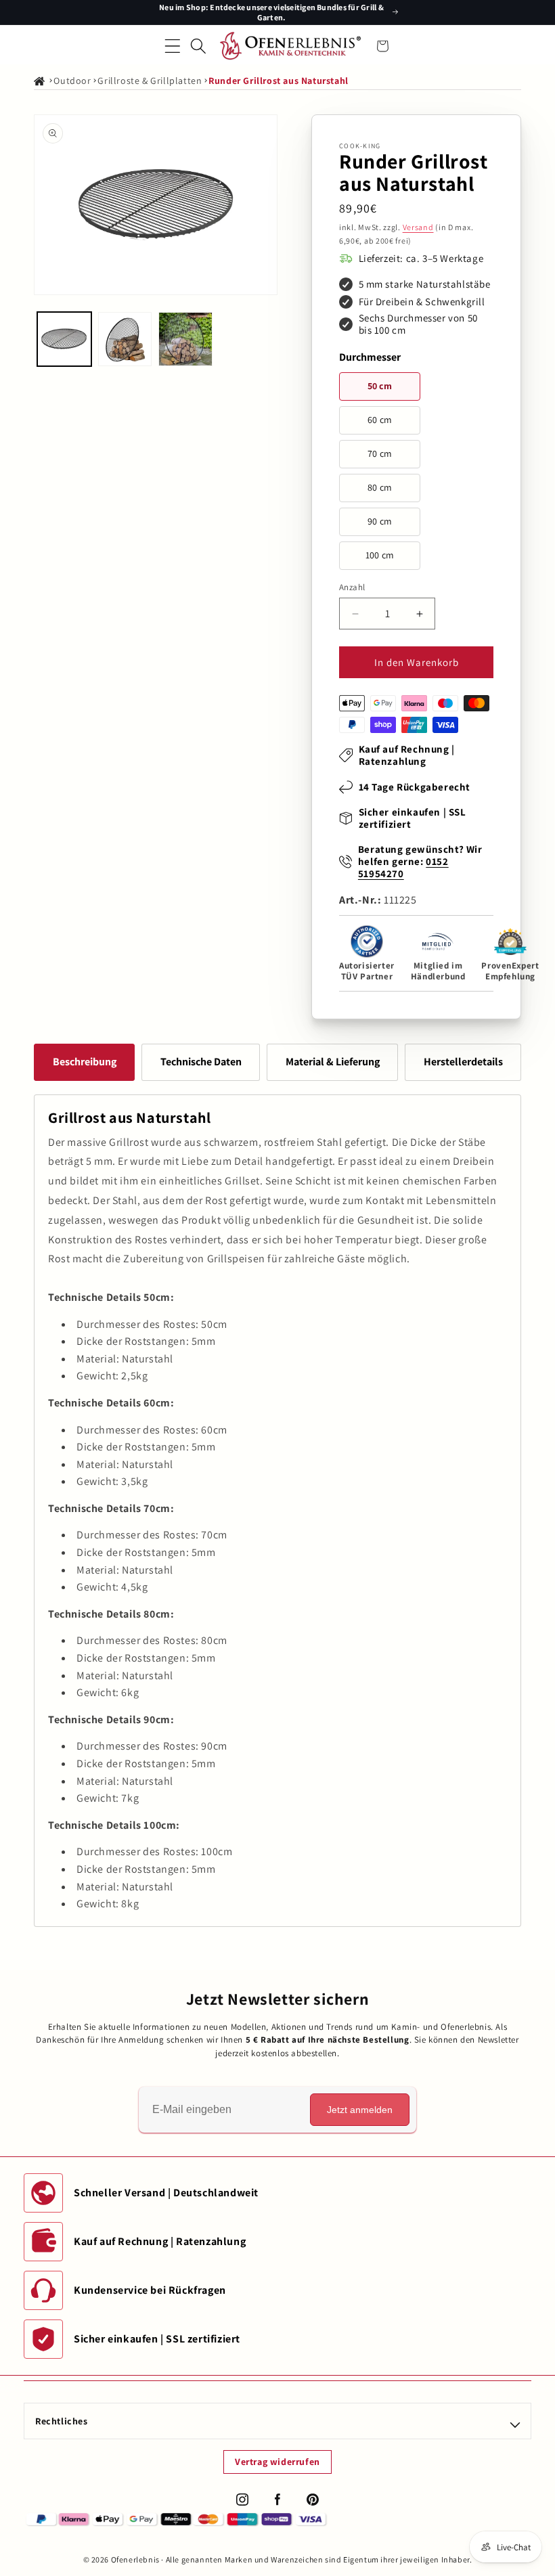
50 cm (380, 386)
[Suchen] (198, 46)
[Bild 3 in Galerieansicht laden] (185, 339)
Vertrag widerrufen (277, 2462)
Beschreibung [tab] (85, 1062)
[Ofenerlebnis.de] (290, 46)
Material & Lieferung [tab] (333, 1062)
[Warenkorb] (382, 46)
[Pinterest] (313, 2500)
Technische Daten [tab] (201, 1062)
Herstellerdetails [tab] (463, 1062)
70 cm (380, 453)
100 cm (380, 555)
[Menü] (173, 46)
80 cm (380, 487)
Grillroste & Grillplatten (150, 81)
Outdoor (72, 81)
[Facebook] (277, 2500)
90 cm (380, 521)
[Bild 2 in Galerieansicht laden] (125, 339)
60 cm (380, 420)
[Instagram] (242, 2500)
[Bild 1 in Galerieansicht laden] (64, 339)
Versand (418, 227)
